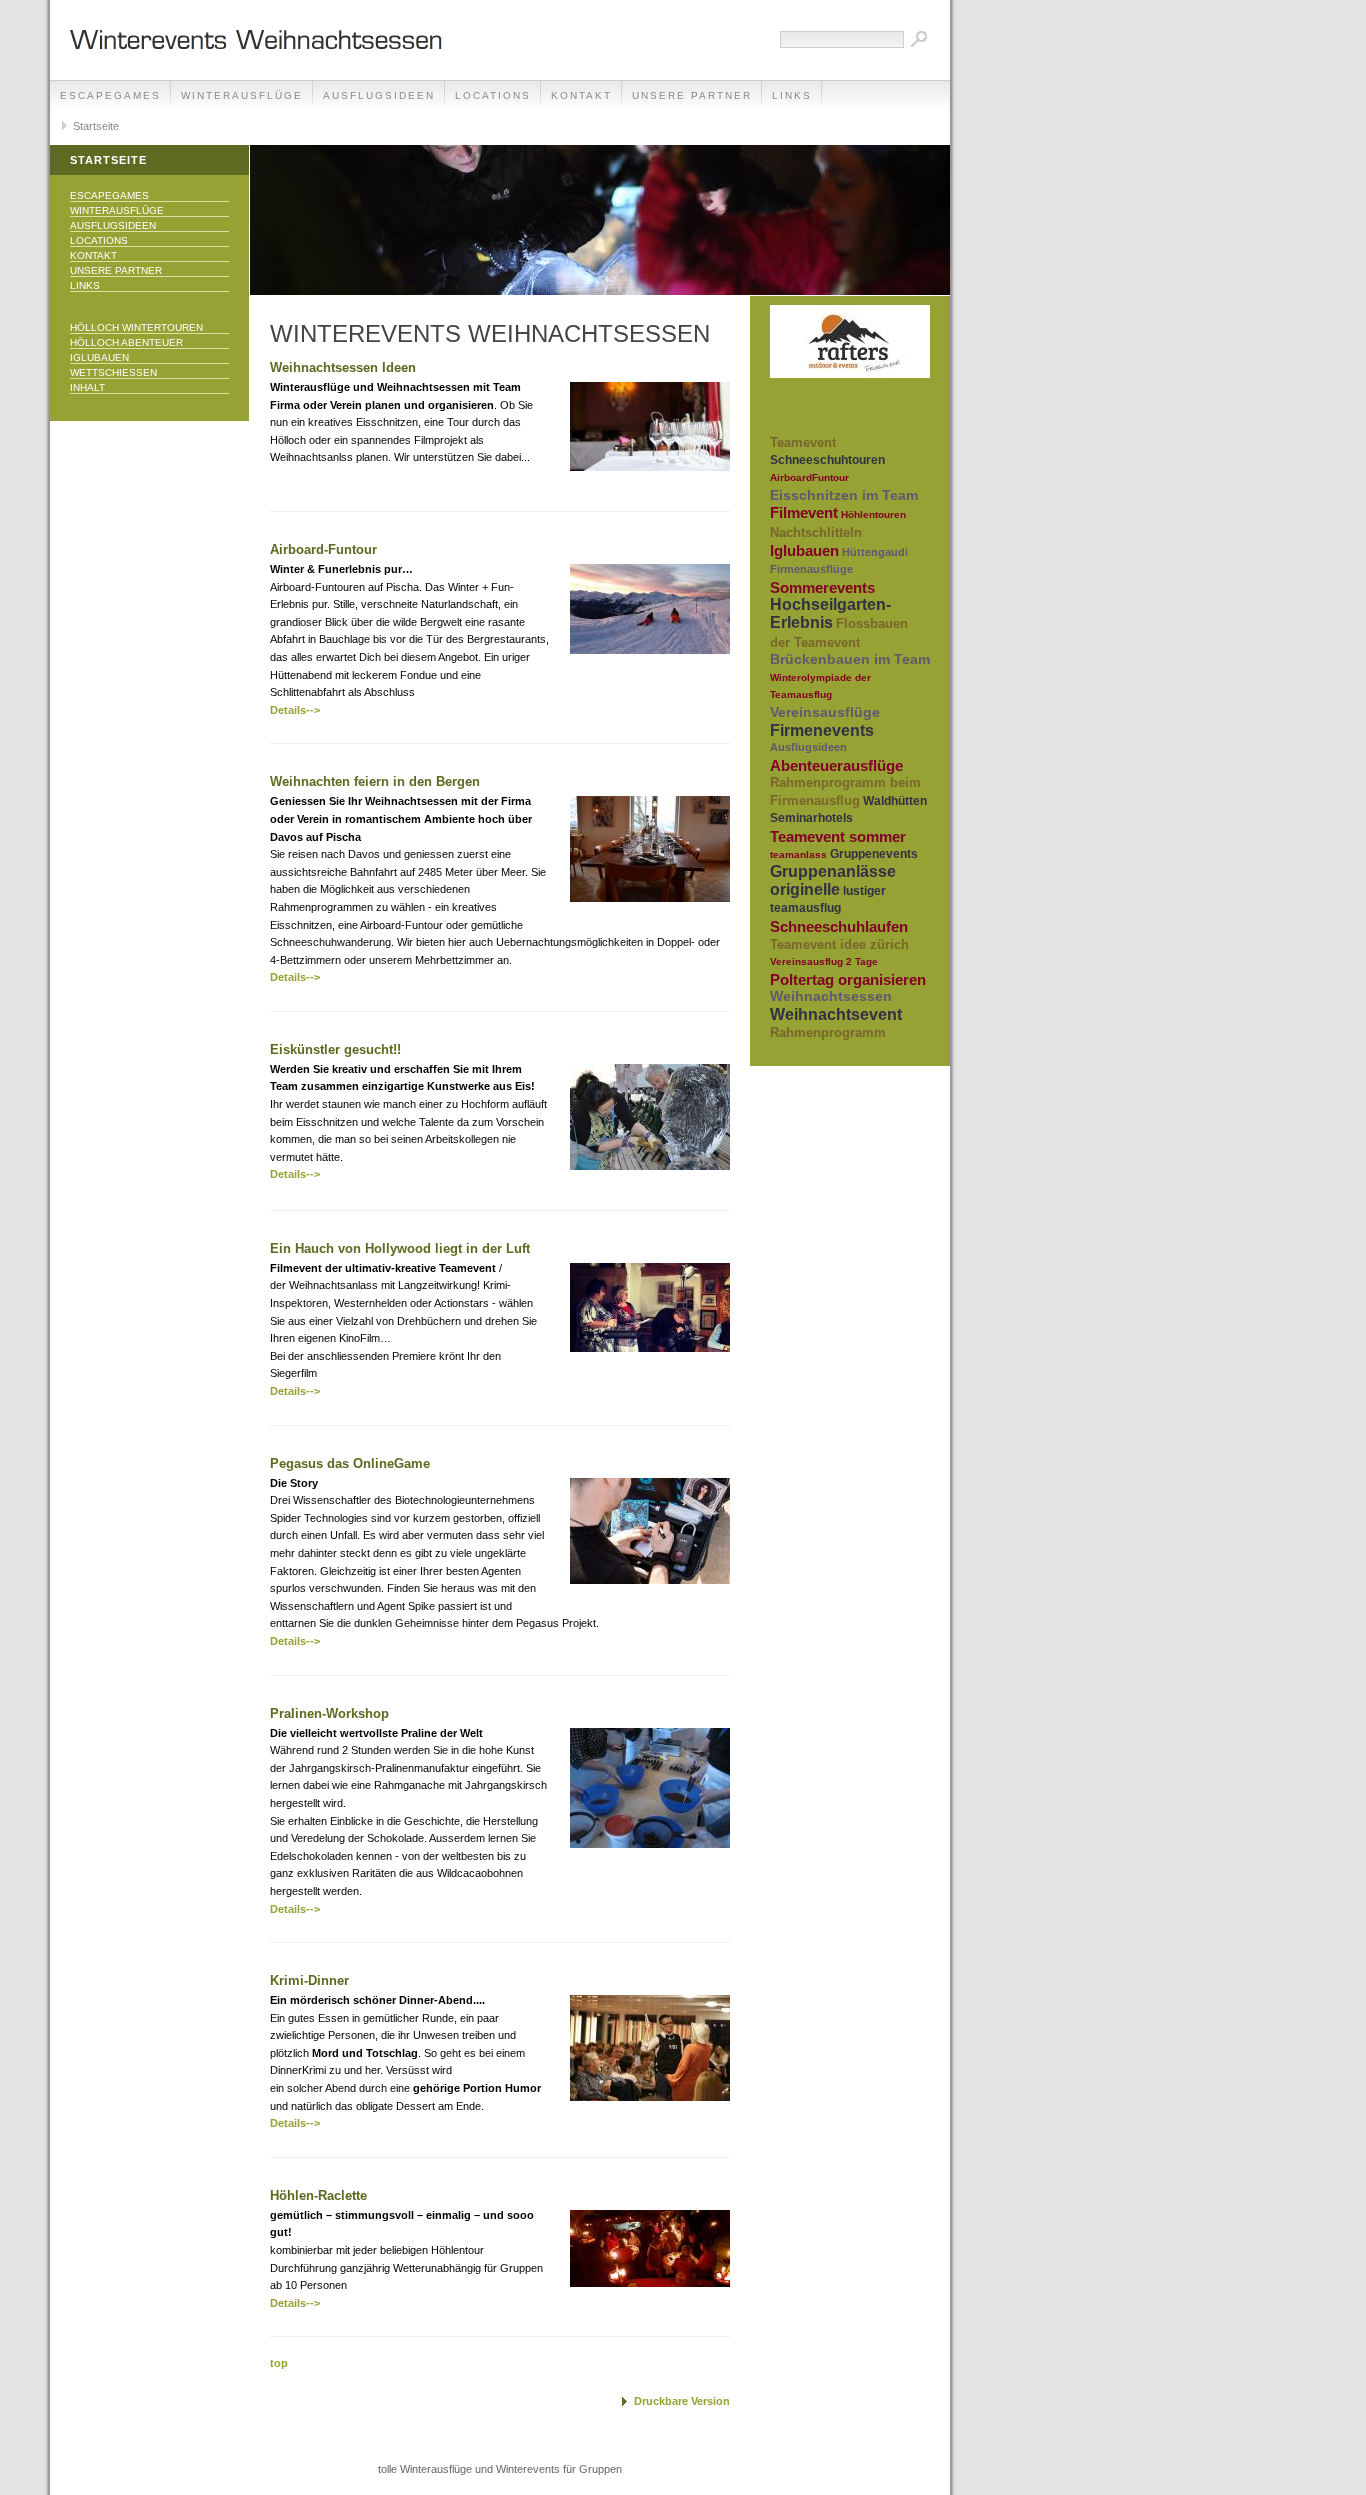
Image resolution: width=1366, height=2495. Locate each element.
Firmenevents (822, 730)
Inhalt (87, 387)
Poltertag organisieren (848, 979)
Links (792, 95)
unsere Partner (692, 95)
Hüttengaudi (875, 552)
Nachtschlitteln (816, 532)
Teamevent (803, 442)
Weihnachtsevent (836, 1014)
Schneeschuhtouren (827, 460)
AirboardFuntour (809, 477)
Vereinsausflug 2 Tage (824, 961)
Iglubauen (99, 357)
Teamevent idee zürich (839, 944)
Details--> (295, 710)
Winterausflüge (242, 95)
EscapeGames (110, 95)
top (279, 2363)
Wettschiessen (113, 372)
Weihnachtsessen (831, 996)
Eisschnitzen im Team (844, 495)
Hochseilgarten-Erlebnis (830, 613)
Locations (493, 95)
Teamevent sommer (838, 836)
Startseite (96, 126)
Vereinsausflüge (825, 712)
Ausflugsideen (379, 95)
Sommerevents (822, 587)
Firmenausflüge (811, 569)
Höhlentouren (873, 514)
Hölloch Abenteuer (126, 342)
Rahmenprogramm (828, 1032)
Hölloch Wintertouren (136, 327)
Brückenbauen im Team (850, 659)
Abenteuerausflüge (836, 765)
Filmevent (804, 512)
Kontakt (581, 95)
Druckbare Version (682, 2401)
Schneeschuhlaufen (839, 926)
